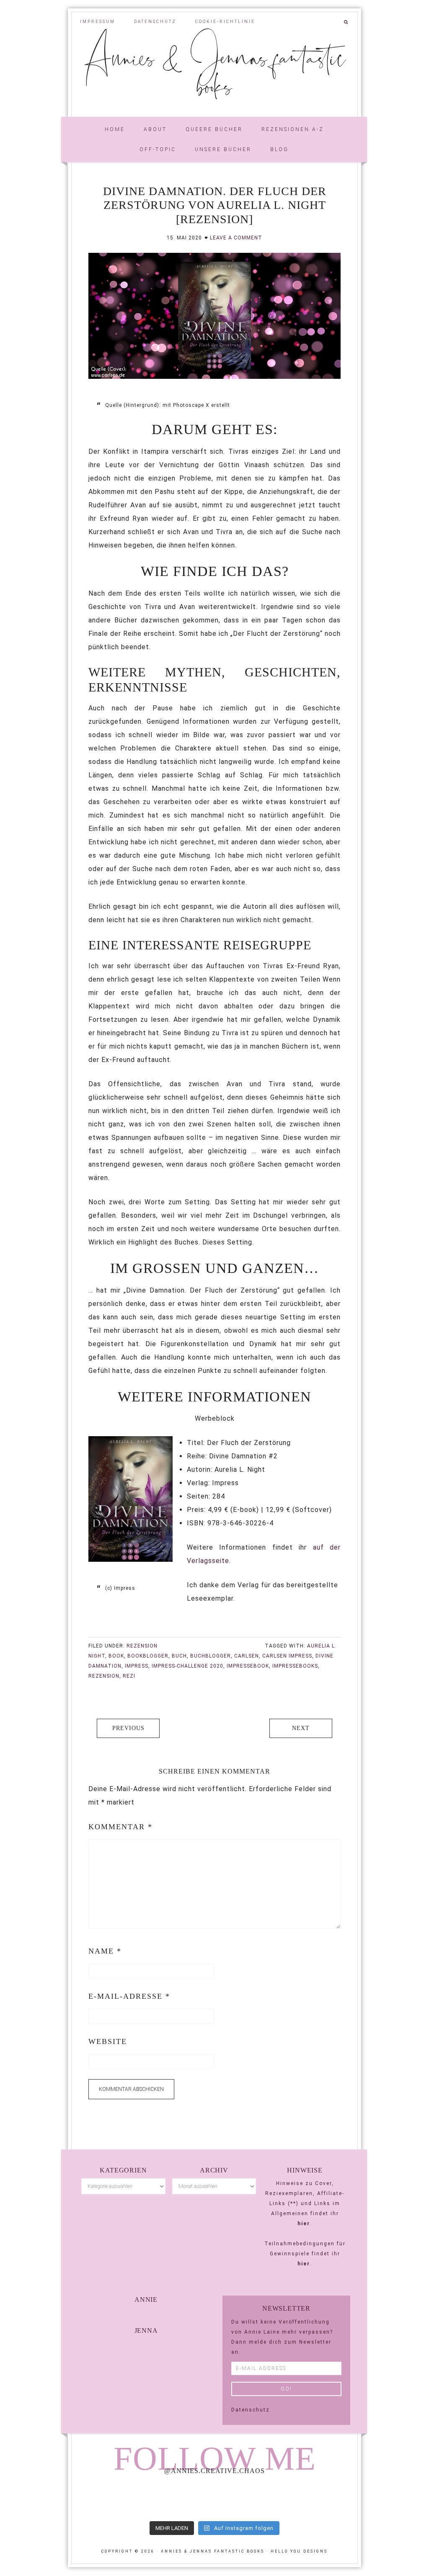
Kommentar (120, 1827)
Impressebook (248, 1666)
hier (304, 2224)
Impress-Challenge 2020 (187, 1666)
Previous (128, 1728)
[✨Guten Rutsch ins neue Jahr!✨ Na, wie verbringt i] (214, 2499)
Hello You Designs (299, 2551)
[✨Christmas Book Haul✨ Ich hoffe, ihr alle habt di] (331, 2499)
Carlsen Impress (287, 1656)
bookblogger (148, 1656)
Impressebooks (295, 1666)
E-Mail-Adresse (129, 1996)
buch (179, 1656)
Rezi (129, 1676)
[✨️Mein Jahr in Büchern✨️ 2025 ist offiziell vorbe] (156, 2499)
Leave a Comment (236, 238)
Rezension (142, 1646)
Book (116, 1656)
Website (108, 2041)
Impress (137, 1666)
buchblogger (211, 1656)
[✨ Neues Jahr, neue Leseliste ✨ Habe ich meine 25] (272, 2499)
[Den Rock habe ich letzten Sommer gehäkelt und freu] (98, 2499)
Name (105, 1951)
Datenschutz (251, 2410)
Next (301, 1728)
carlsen (247, 1656)
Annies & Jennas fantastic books (214, 71)
